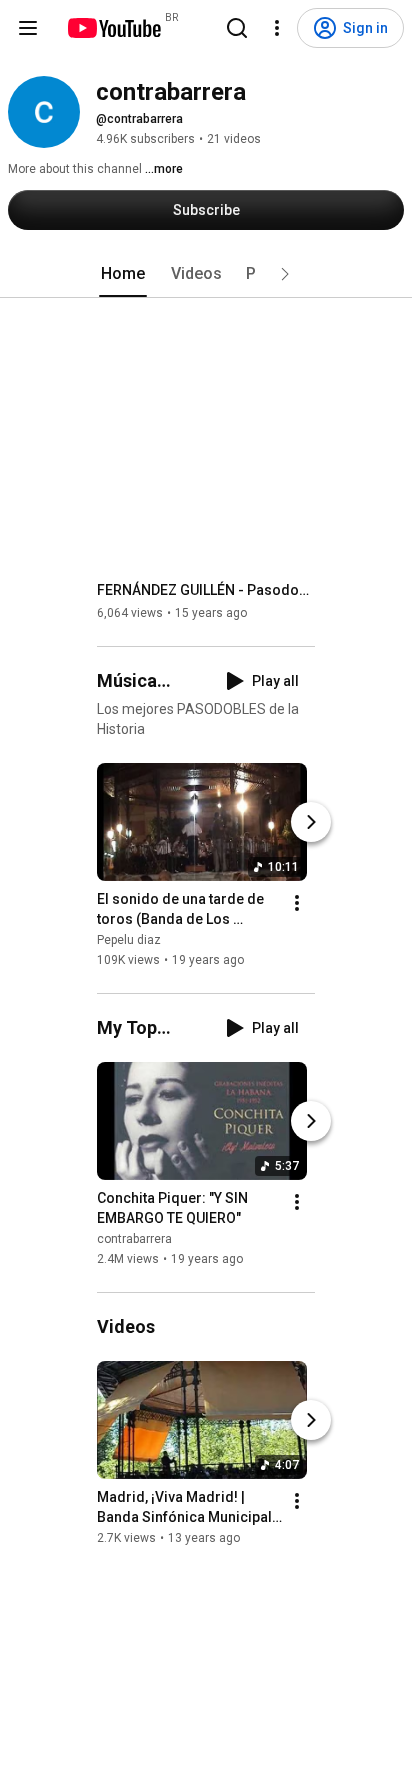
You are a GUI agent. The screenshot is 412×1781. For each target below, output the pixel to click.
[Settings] (277, 28)
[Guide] (28, 28)
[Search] (237, 28)
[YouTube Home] (113, 28)
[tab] (123, 274)
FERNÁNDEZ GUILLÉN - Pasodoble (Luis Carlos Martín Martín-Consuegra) (206, 590)
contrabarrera (134, 1239)
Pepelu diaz (129, 940)
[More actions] (297, 903)
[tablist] (206, 274)
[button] (285, 274)
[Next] (311, 822)
